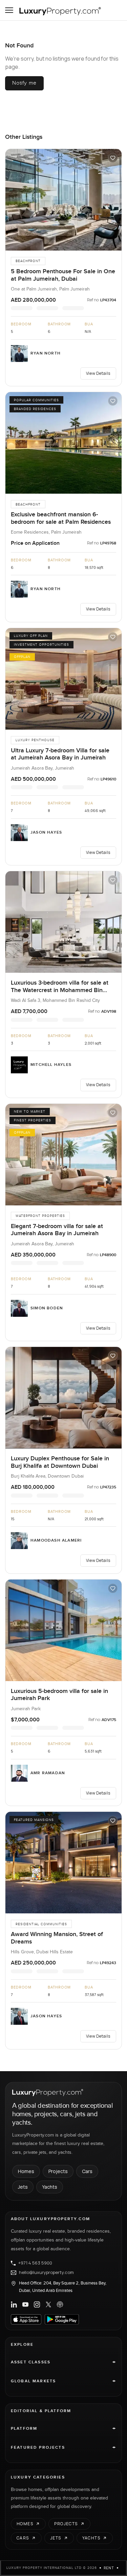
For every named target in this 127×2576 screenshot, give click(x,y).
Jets (23, 2187)
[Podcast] (60, 2304)
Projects (58, 2171)
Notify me (24, 83)
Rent (109, 2568)
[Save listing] (113, 158)
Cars (87, 2171)
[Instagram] (37, 2304)
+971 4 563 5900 (35, 2263)
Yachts (50, 2187)
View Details (98, 373)
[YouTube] (25, 2304)
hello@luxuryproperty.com (46, 2273)
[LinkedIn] (14, 2304)
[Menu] (9, 10)
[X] (48, 2304)
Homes (26, 2171)
